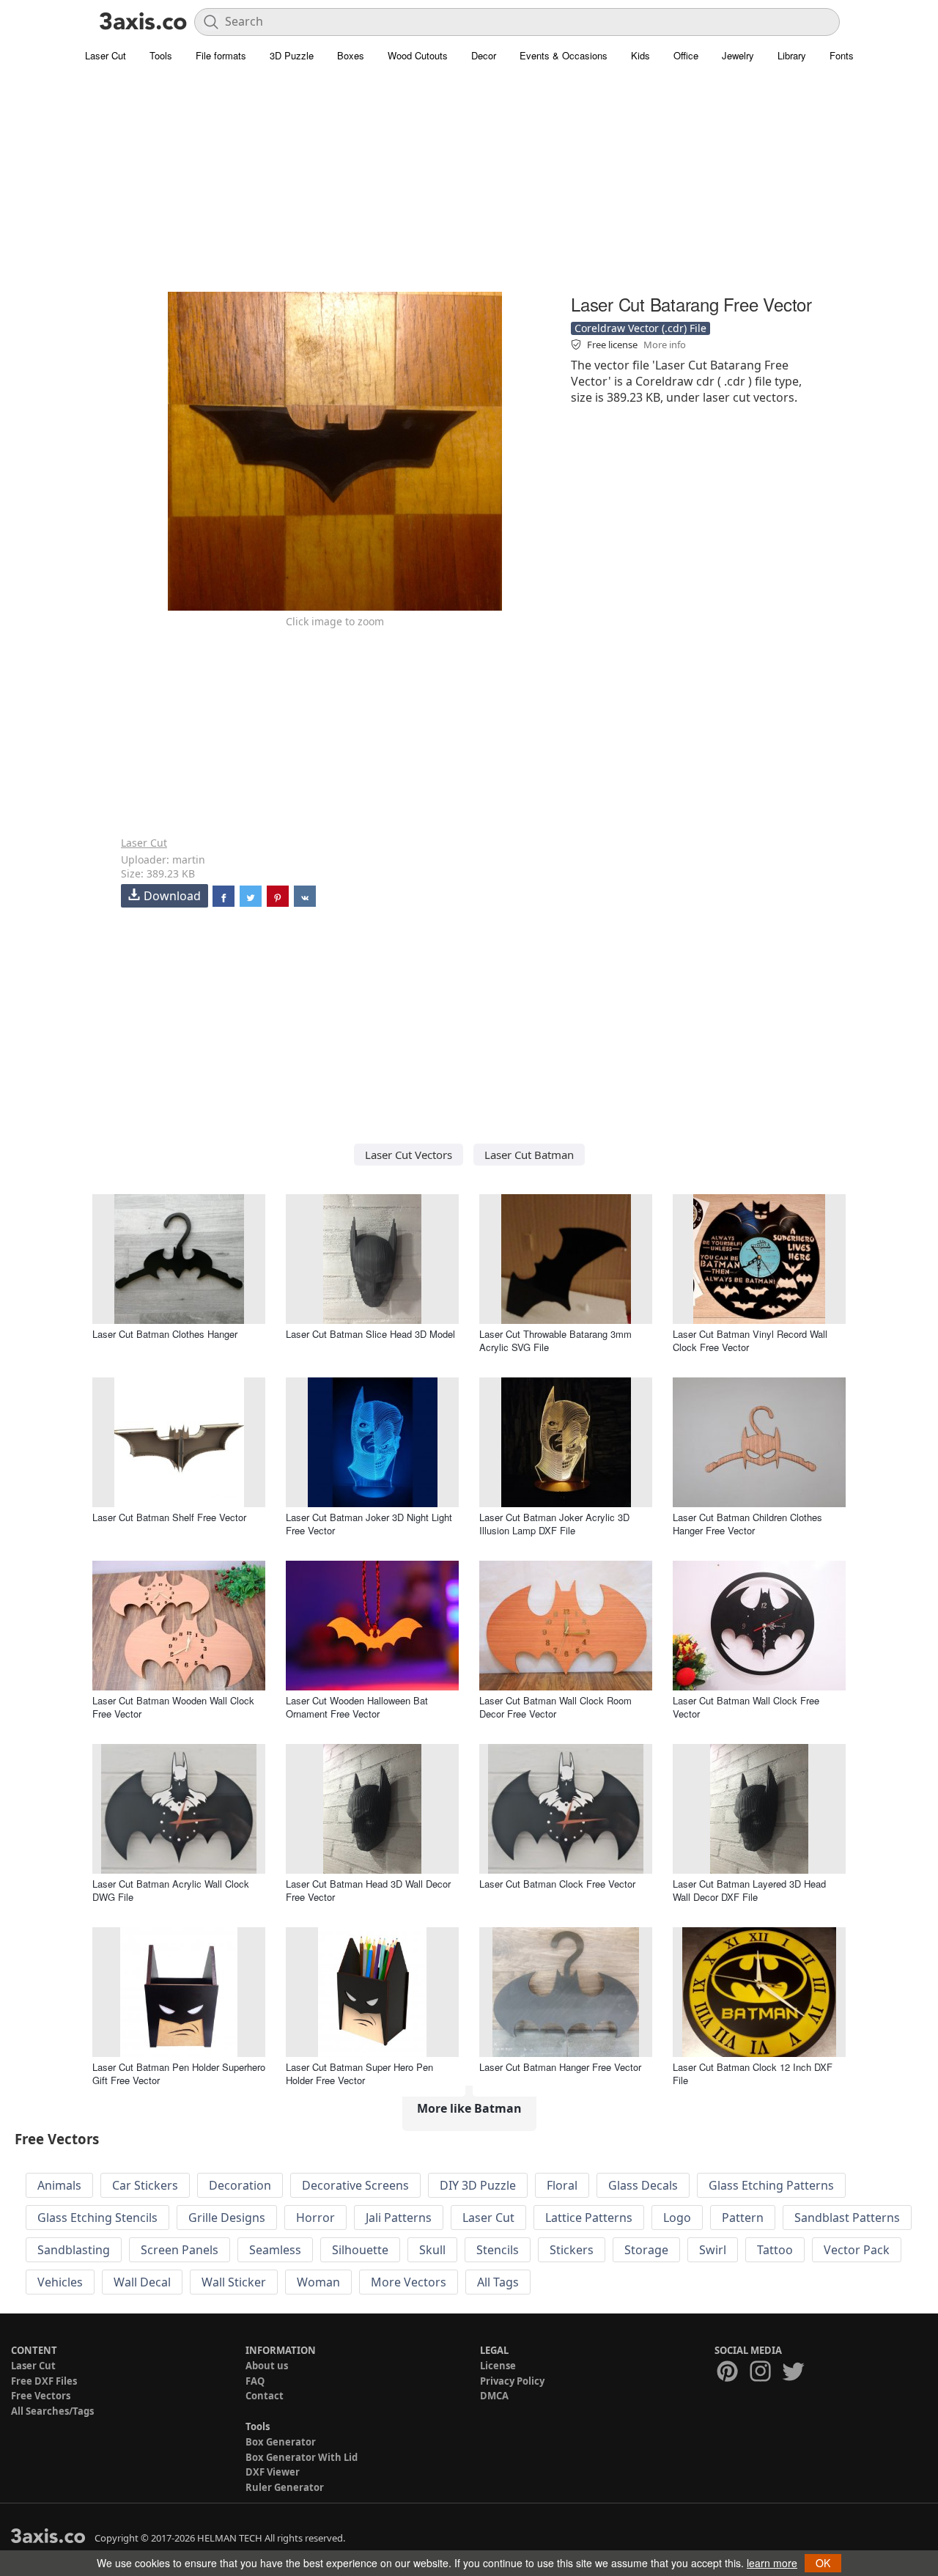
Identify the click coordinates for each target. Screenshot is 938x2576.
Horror (315, 2218)
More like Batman (469, 2108)
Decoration (240, 2185)
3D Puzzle (292, 55)
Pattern (743, 2218)
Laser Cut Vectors (409, 1155)
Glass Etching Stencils (97, 2218)
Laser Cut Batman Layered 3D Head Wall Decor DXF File (749, 1890)
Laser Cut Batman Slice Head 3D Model (370, 1334)
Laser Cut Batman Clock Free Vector (557, 1884)
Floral (562, 2185)
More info (665, 345)
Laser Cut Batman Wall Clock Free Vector (746, 1707)
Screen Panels (180, 2250)
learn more (772, 2563)
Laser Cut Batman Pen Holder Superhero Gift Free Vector (179, 2073)
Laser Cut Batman (529, 1155)
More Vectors (409, 2282)
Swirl (713, 2250)
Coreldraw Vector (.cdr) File (640, 328)
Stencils (498, 2250)
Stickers (572, 2250)
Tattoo (775, 2250)
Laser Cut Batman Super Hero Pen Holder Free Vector (359, 2073)
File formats (221, 55)
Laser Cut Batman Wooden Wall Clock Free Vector (173, 1707)
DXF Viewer (273, 2472)
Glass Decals (643, 2185)
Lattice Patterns (589, 2218)
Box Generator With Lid (302, 2457)
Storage (646, 2250)
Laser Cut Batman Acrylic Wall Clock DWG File (171, 1890)
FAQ (255, 2381)
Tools (161, 55)
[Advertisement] (469, 187)
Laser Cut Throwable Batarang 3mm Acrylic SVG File (555, 1340)
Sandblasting (74, 2250)
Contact (265, 2396)
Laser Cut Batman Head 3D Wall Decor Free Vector (368, 1890)
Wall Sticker (234, 2282)
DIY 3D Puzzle (478, 2185)
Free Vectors (41, 2396)
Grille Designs (227, 2218)
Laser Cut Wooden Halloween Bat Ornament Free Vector (357, 1707)
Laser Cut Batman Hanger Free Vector (560, 2067)
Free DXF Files (44, 2381)
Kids (640, 55)
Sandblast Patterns (847, 2218)
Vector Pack (857, 2250)
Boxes (351, 55)
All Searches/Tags (52, 2411)
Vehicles (60, 2282)
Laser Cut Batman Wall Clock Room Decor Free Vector (555, 1707)
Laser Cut (106, 55)
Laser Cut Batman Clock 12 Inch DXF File (753, 2073)
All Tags (498, 2282)
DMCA (494, 2396)
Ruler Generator (285, 2487)
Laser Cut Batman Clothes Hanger (165, 1334)
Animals (59, 2185)
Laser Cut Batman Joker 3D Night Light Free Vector (369, 1524)
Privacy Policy (512, 2381)
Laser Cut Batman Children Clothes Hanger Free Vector (747, 1524)
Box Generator (281, 2442)
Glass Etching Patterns (771, 2185)
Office (686, 55)
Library (792, 55)
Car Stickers (145, 2185)
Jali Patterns (399, 2218)
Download (172, 896)
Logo (677, 2218)
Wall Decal (142, 2282)
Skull (432, 2250)
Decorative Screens (355, 2185)
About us (267, 2366)
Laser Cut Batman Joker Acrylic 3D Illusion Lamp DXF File (554, 1524)
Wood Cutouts (418, 55)
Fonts (842, 55)
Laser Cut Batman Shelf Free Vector (169, 1517)
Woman (318, 2282)
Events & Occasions (564, 55)
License (498, 2366)
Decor (484, 55)
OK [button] (823, 2563)
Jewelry (738, 55)
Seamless (275, 2250)
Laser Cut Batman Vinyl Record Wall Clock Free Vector (750, 1340)
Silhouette (360, 2250)
